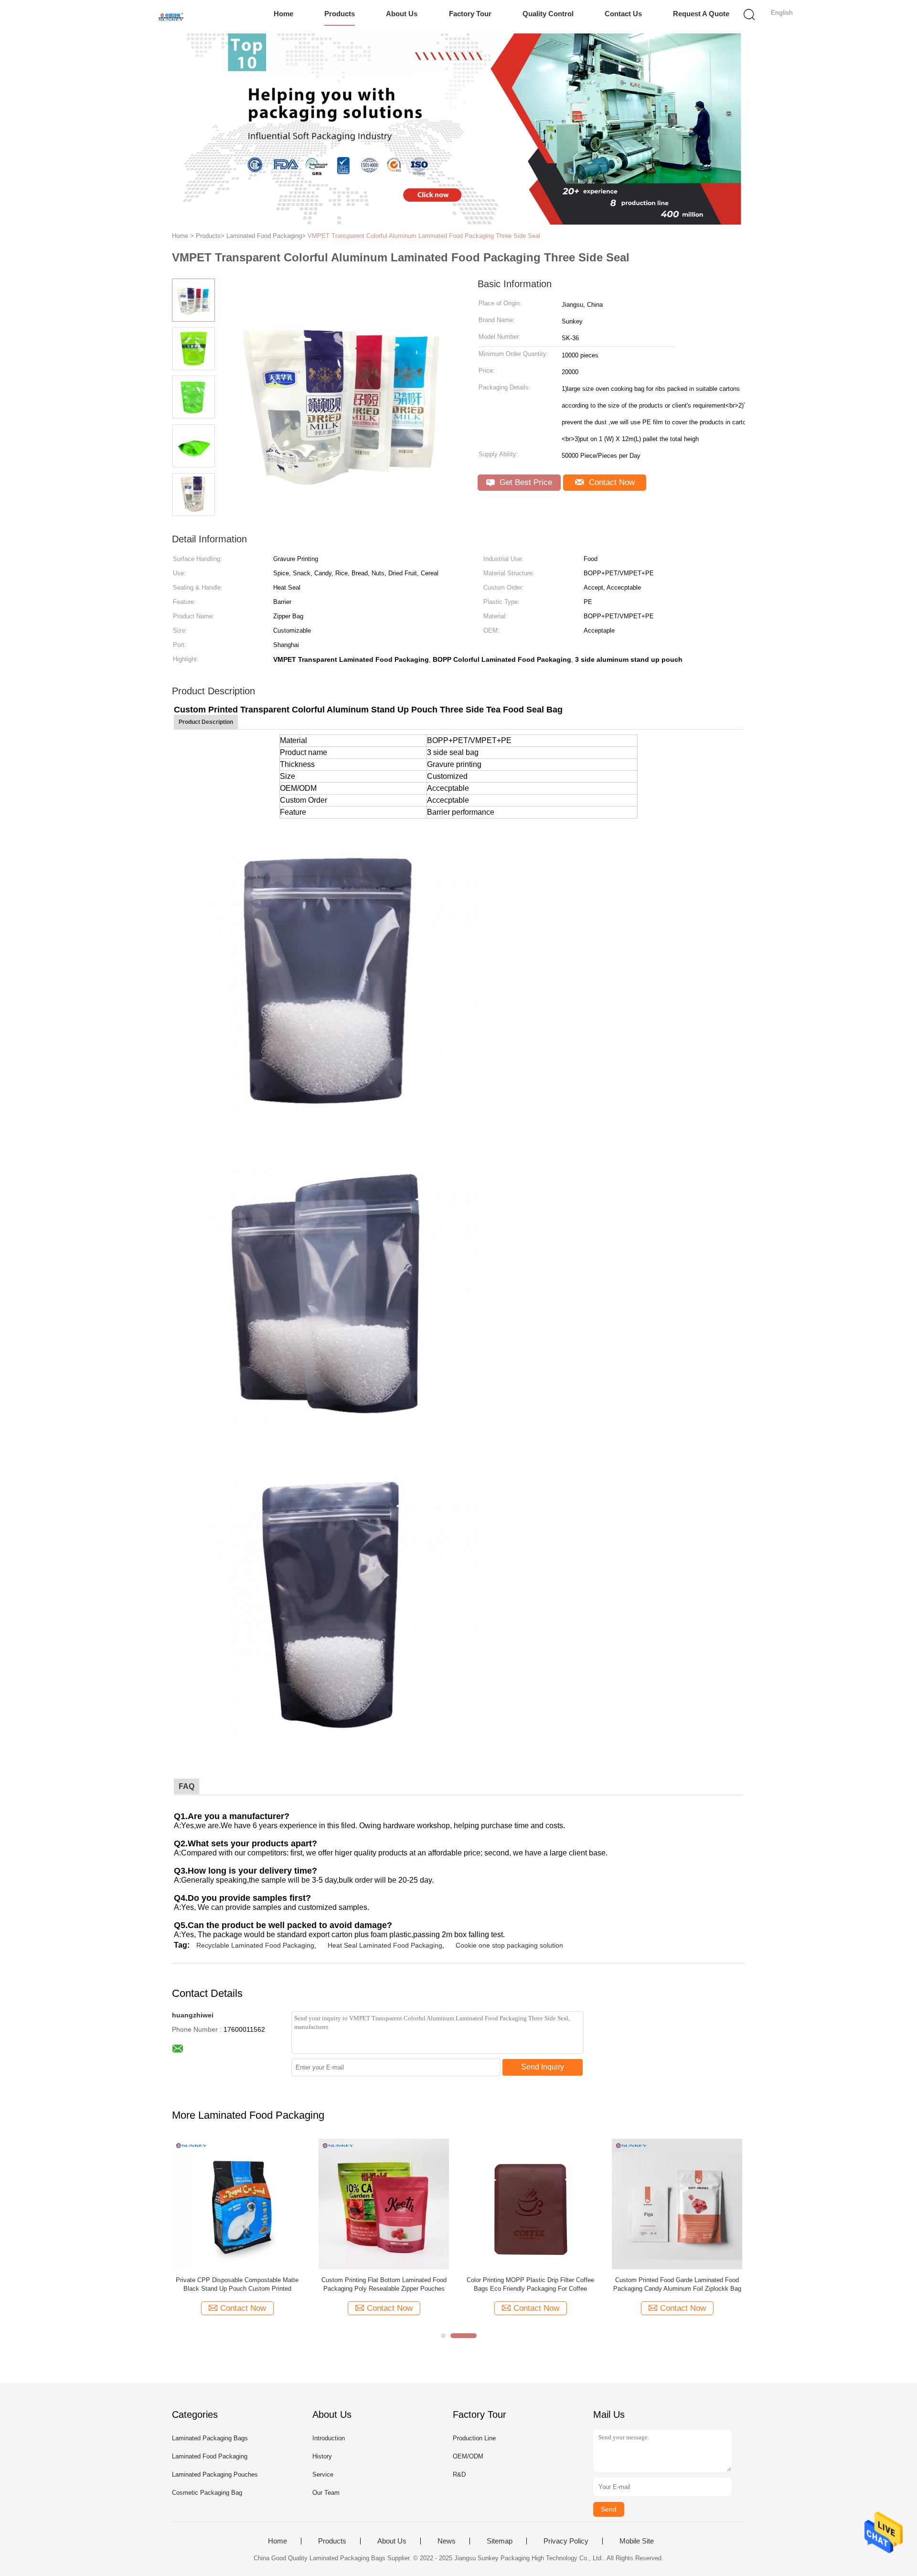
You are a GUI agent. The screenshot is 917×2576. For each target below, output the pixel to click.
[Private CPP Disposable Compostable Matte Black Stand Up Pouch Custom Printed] (237, 2204)
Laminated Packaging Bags (210, 2438)
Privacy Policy (566, 2541)
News (447, 2541)
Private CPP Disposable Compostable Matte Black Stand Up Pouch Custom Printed (237, 2284)
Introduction (329, 2438)
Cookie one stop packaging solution (509, 1945)
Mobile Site (637, 2541)
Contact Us (623, 14)
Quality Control (548, 14)
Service (323, 2474)
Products (340, 14)
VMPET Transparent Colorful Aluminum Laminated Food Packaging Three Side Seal (424, 236)
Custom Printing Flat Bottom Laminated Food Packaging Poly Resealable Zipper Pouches (384, 2284)
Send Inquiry (543, 2067)
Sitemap (500, 2541)
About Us (402, 14)
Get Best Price (525, 482)
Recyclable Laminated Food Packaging (255, 1945)
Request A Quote (701, 14)
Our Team (326, 2493)
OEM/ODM (468, 2456)
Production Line (474, 2438)
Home (283, 14)
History (322, 2456)
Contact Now (611, 482)
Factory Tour (470, 14)
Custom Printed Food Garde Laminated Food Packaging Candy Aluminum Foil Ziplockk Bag (677, 2284)
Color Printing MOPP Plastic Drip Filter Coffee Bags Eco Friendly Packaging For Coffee (530, 2284)
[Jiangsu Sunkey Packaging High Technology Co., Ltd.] (171, 17)
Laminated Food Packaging (210, 2456)
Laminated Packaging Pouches (215, 2474)
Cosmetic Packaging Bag (207, 2493)
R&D (459, 2474)
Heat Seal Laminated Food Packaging (385, 1945)
